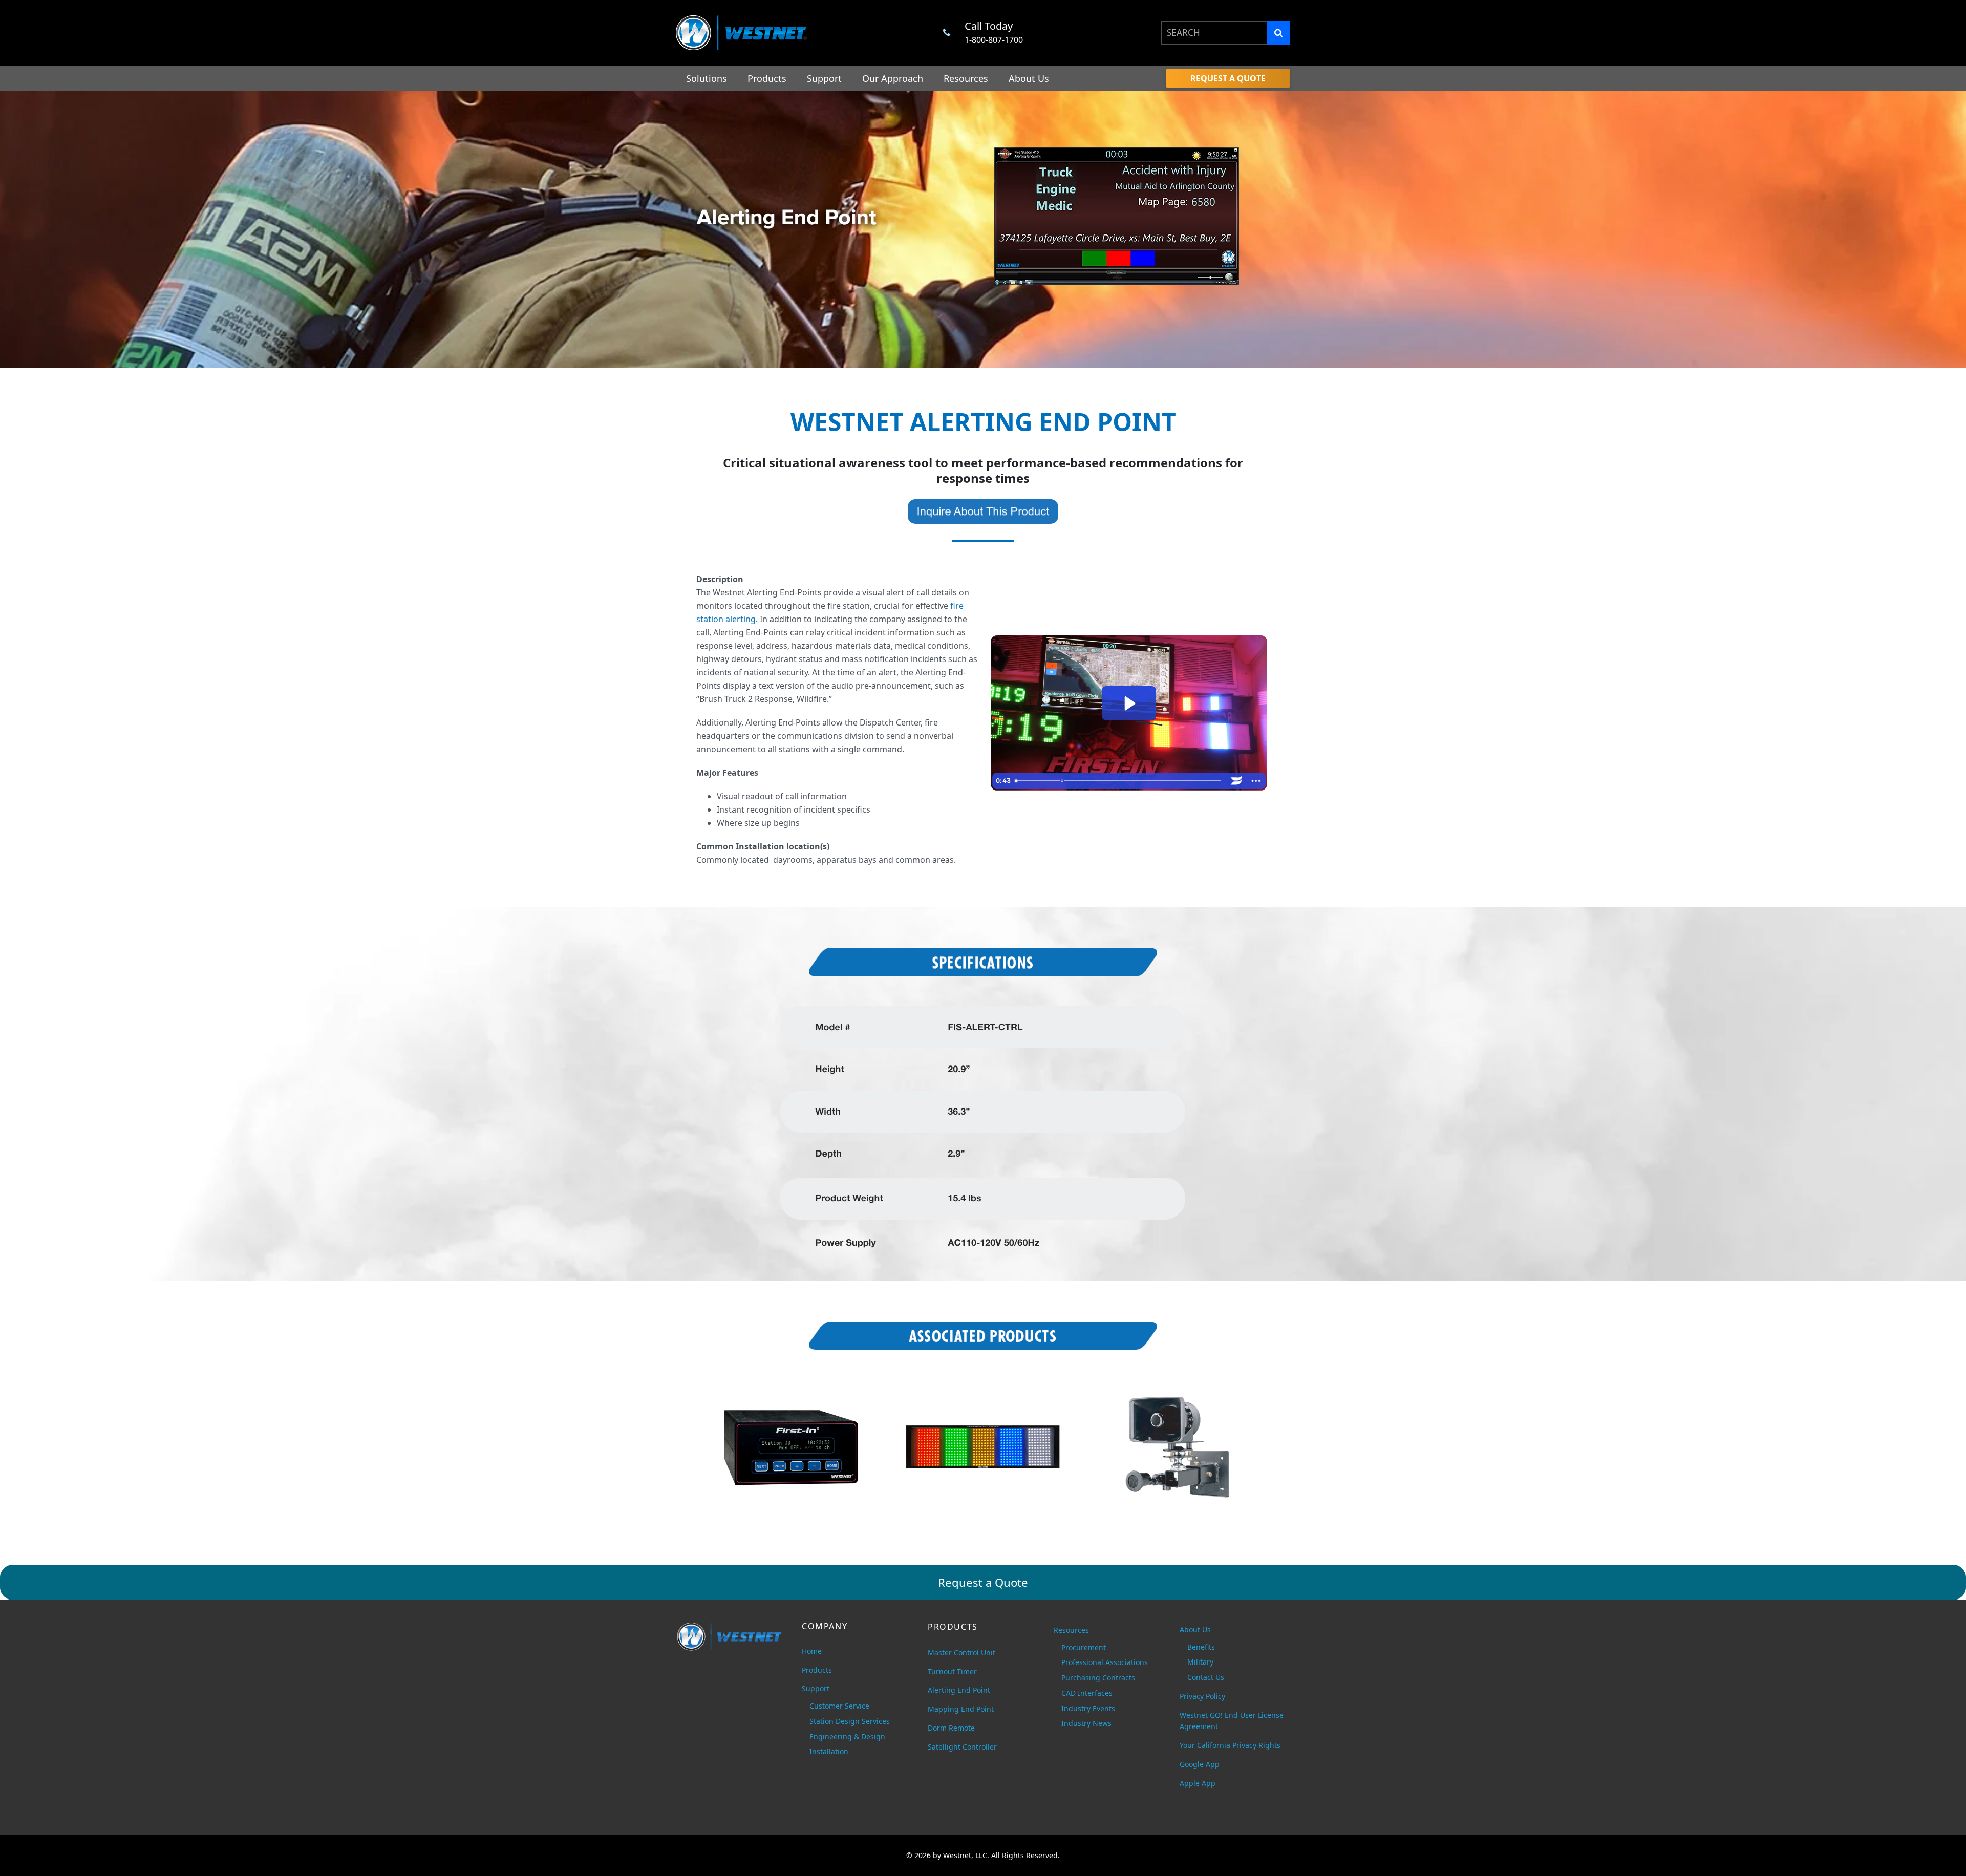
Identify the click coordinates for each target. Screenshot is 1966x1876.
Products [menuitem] (767, 78)
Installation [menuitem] (829, 1751)
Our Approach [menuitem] (893, 78)
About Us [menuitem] (1029, 78)
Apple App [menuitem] (1198, 1783)
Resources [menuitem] (966, 78)
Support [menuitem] (824, 78)
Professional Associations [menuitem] (1105, 1662)
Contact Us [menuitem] (1206, 1677)
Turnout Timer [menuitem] (952, 1671)
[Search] (1279, 33)
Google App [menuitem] (1200, 1764)
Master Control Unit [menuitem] (961, 1653)
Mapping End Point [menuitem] (961, 1709)
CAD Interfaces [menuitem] (1087, 1693)
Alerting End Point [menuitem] (959, 1690)
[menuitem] (1228, 78)
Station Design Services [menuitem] (850, 1721)
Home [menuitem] (812, 1651)
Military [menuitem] (1200, 1662)
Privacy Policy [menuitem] (1202, 1696)
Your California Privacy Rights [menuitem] (1230, 1745)
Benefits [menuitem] (1201, 1647)
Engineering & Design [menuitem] (847, 1736)
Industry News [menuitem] (1086, 1723)
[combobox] (1214, 33)
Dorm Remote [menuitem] (951, 1728)
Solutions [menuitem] (707, 78)
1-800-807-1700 (994, 40)
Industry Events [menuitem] (1088, 1708)
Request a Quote (983, 1582)
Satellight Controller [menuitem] (962, 1747)
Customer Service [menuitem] (839, 1706)
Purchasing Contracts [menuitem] (1098, 1678)
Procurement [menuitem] (1084, 1647)
